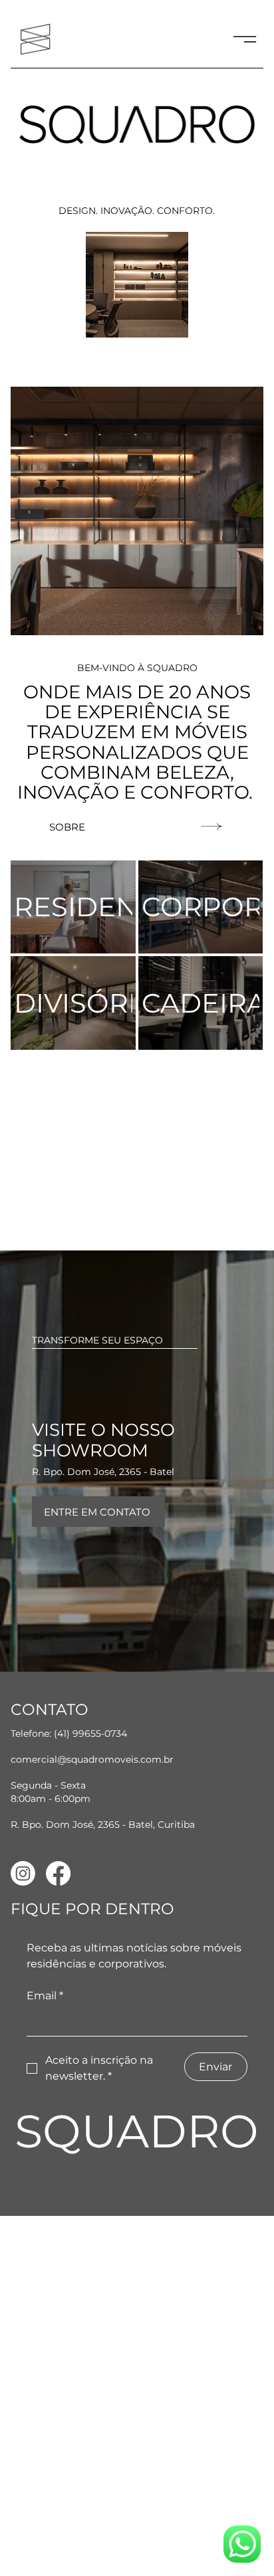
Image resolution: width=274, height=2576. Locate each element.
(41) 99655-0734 (90, 1734)
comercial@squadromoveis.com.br (92, 1759)
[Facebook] (58, 1873)
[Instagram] (23, 1873)
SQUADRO (137, 2131)
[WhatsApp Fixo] (242, 2544)
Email (45, 1996)
